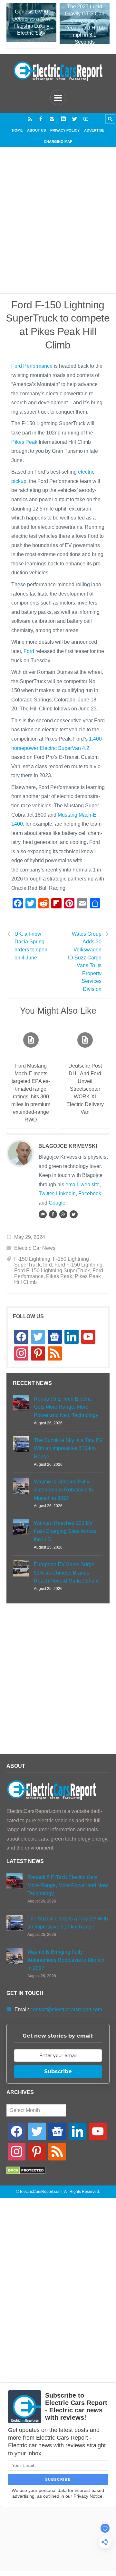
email (72, 1185)
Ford (29, 651)
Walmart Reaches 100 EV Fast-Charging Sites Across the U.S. (65, 1531)
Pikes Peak (24, 442)
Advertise (94, 130)
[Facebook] (41, 119)
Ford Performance (32, 366)
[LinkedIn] (63, 119)
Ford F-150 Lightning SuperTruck (52, 1271)
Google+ (58, 1203)
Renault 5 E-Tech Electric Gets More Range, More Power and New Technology (66, 1407)
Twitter (46, 1194)
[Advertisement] (58, 228)
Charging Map (58, 142)
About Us (36, 130)
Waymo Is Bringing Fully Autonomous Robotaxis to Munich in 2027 (63, 1490)
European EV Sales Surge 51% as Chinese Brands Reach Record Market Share (66, 1572)
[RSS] (30, 119)
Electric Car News (35, 1248)
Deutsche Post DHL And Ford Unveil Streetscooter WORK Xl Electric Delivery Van (85, 1089)
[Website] (43, 1214)
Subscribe (58, 2071)
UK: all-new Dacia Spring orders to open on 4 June (31, 946)
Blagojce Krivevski (68, 1146)
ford (48, 1265)
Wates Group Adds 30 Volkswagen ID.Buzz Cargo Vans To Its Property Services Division (85, 962)
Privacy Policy (65, 130)
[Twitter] (75, 119)
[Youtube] (86, 119)
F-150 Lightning (32, 1259)
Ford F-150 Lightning (78, 1265)
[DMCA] (26, 2172)
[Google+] (63, 1214)
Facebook (90, 1194)
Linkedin (66, 1194)
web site (90, 1185)
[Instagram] (52, 119)
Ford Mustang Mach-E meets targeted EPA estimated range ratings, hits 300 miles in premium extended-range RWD (31, 1093)
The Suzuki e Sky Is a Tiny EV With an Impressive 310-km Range (68, 1448)
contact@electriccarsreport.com (66, 2009)
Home (17, 130)
